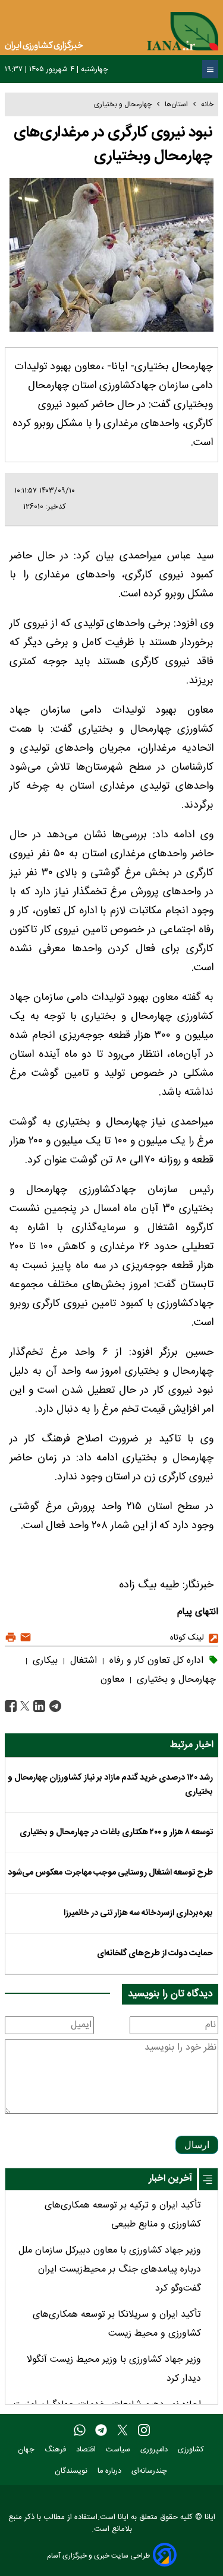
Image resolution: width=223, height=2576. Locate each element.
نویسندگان (72, 2471)
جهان (27, 2450)
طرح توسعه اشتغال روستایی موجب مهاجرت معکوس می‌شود (110, 1873)
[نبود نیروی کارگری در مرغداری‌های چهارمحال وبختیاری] (54, 1706)
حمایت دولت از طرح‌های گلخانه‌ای (155, 1954)
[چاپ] (11, 1638)
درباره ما (111, 2471)
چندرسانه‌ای (150, 2471)
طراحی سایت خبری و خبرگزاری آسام (98, 2556)
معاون (112, 1680)
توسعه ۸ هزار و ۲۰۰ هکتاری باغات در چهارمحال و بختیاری (116, 1832)
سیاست (119, 2450)
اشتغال (82, 1661)
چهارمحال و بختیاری (123, 104)
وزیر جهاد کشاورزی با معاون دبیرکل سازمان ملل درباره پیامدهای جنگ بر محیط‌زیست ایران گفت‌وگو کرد (110, 2270)
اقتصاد (87, 2450)
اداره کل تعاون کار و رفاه (155, 1661)
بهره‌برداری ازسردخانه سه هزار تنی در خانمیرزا (138, 1913)
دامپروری (155, 2450)
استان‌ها (176, 104)
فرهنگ (56, 2450)
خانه (207, 104)
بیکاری (44, 1661)
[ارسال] (24, 1638)
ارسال (197, 2145)
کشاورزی (192, 2450)
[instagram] (144, 2431)
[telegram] (101, 2431)
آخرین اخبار (170, 2179)
